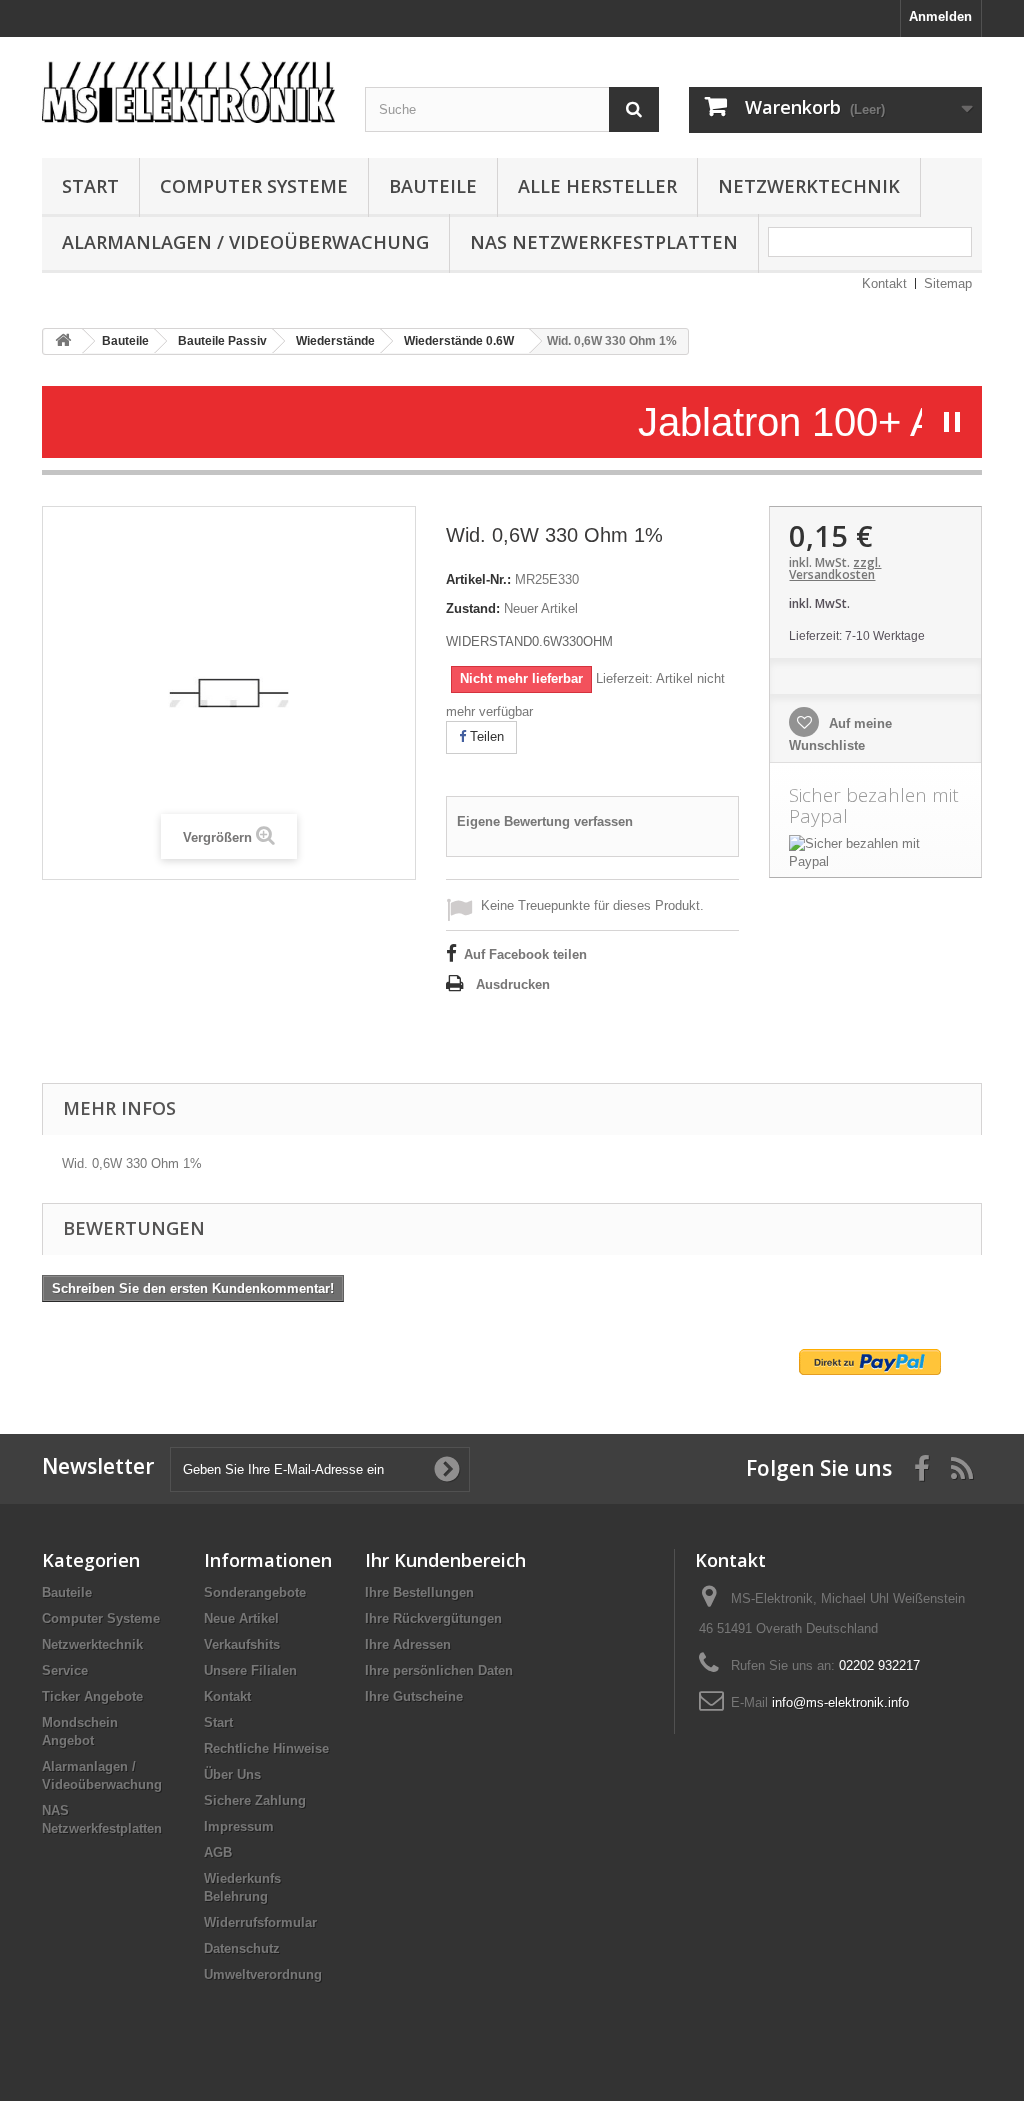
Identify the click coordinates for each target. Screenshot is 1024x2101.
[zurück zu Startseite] (63, 341)
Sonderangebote (255, 1592)
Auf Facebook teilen (525, 954)
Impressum (239, 1826)
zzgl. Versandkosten (835, 568)
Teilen (485, 736)
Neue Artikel (241, 1618)
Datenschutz (242, 1948)
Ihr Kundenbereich (445, 1560)
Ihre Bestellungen (419, 1592)
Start (90, 186)
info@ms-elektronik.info (840, 1702)
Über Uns (232, 1774)
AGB (218, 1852)
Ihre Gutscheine (414, 1696)
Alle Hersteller (597, 186)
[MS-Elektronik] (188, 87)
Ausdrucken (513, 984)
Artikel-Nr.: (478, 579)
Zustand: (473, 608)
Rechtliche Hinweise (266, 1748)
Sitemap (948, 283)
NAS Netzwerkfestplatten (604, 242)
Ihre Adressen (408, 1644)
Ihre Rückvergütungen (433, 1618)
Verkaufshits (242, 1644)
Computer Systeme (254, 186)
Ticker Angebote (92, 1696)
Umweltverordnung (263, 1974)
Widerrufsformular (260, 1922)
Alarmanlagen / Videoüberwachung (245, 242)
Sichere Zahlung (255, 1800)
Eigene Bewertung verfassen (545, 821)
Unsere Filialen (250, 1670)
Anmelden (940, 16)
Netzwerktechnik (809, 186)
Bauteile (433, 186)
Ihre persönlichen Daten (439, 1670)
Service (65, 1670)
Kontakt (884, 283)
